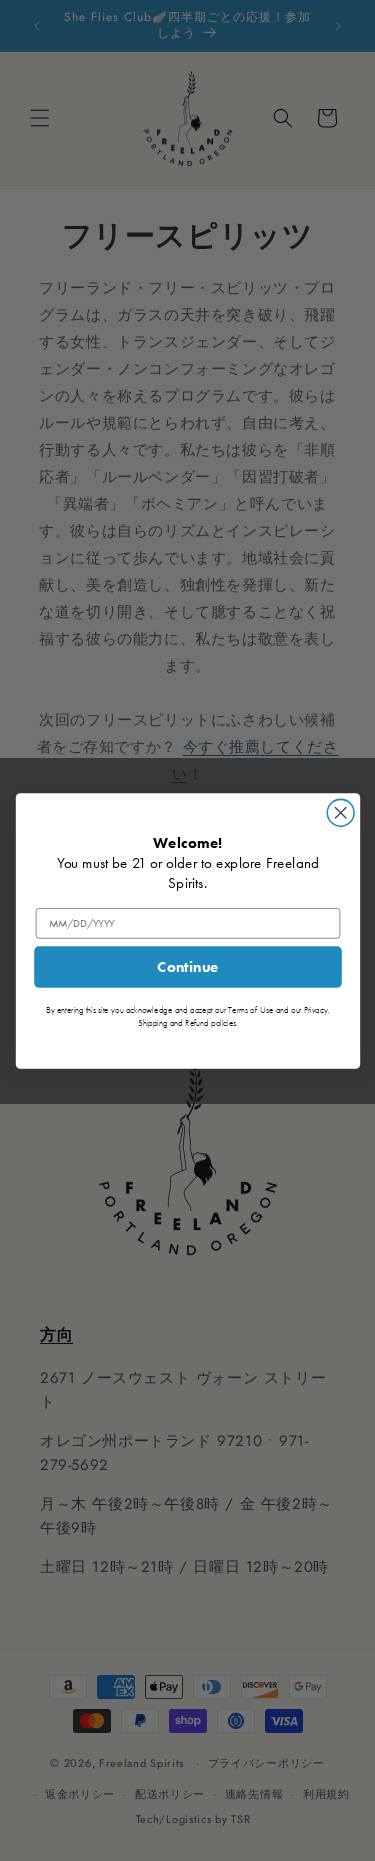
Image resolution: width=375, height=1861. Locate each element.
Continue (187, 967)
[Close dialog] (340, 812)
